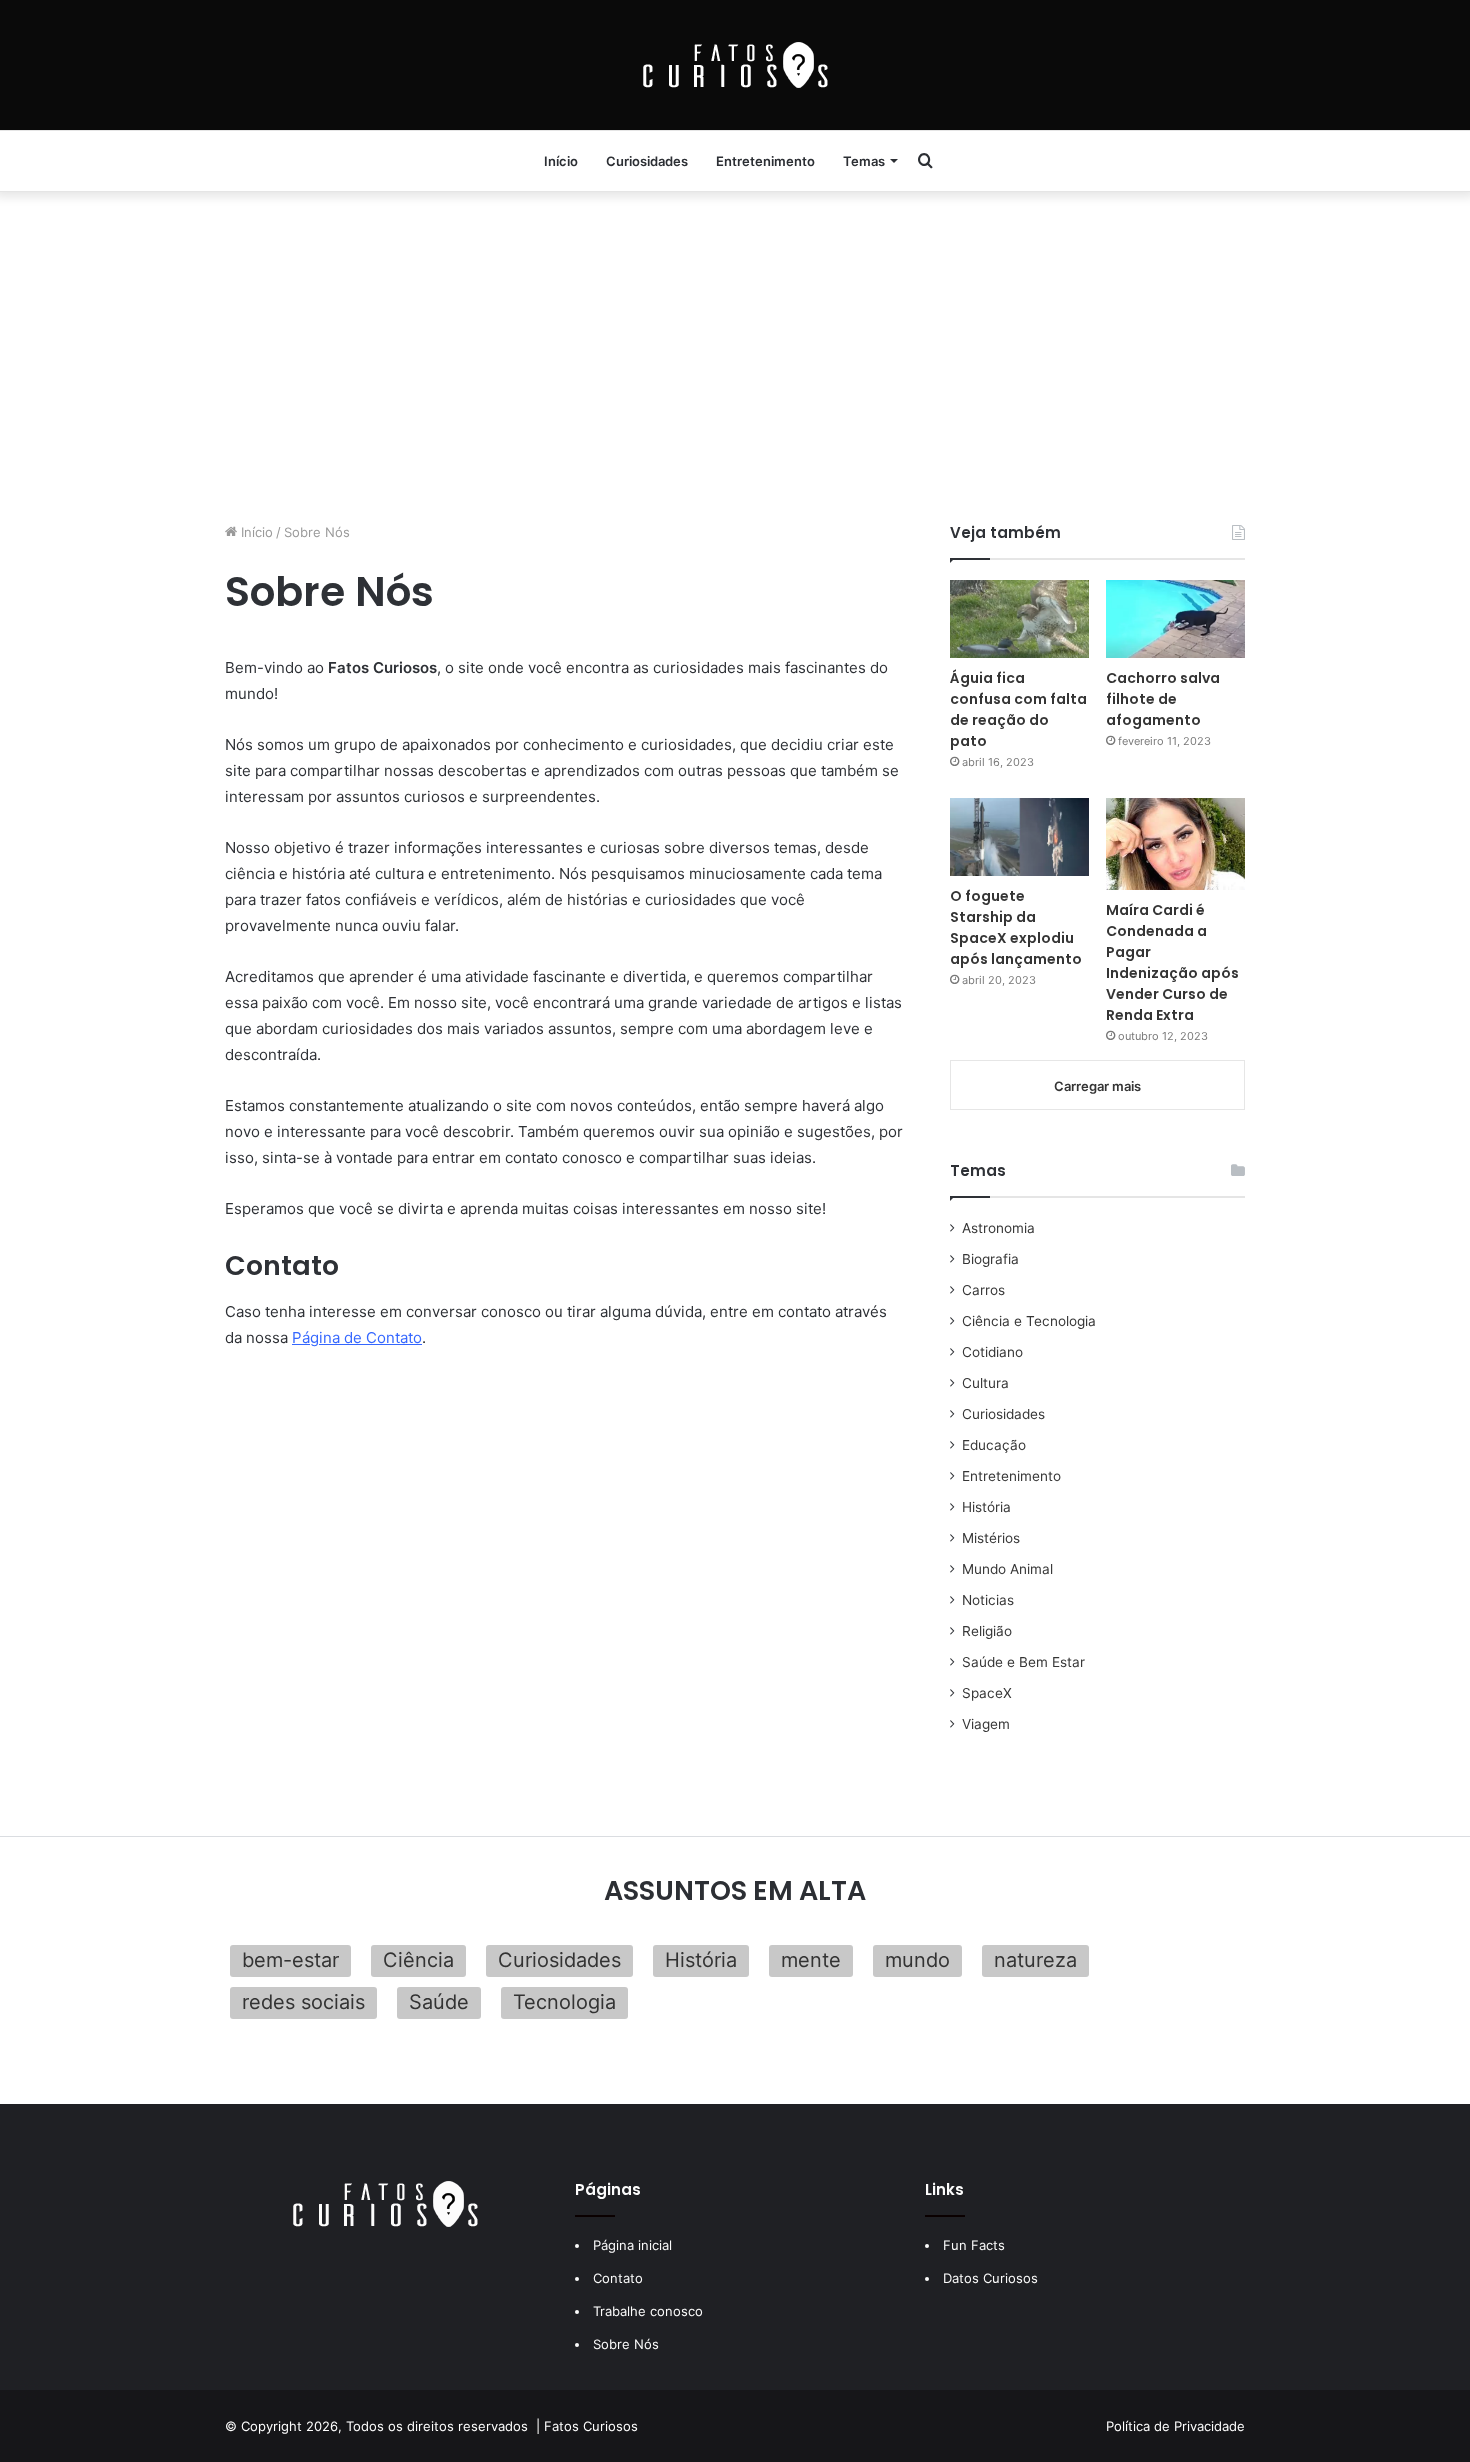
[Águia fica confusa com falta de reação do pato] (1019, 619)
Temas (864, 161)
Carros (983, 1290)
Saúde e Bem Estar (1023, 1662)
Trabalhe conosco (648, 2311)
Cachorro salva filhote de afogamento (1163, 699)
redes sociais (303, 2002)
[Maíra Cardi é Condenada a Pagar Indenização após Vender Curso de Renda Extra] (1175, 844)
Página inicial (632, 2245)
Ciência (418, 1960)
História (986, 1507)
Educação (994, 1445)
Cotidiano (992, 1352)
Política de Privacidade (1175, 2426)
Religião (987, 1631)
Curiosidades (647, 161)
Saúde (439, 2002)
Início (561, 161)
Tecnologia (564, 2002)
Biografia (990, 1259)
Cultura (985, 1383)
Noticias (988, 1600)
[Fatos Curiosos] (735, 65)
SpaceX (987, 1693)
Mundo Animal (1007, 1569)
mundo (917, 1960)
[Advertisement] (735, 352)
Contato (618, 2278)
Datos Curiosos (990, 2278)
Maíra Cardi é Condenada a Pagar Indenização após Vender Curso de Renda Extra (1172, 962)
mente (811, 1960)
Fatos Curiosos (591, 2426)
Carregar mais (1097, 1086)
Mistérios (991, 1538)
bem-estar (290, 1960)
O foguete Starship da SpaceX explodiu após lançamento (1016, 927)
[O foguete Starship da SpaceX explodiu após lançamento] (1019, 837)
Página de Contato (357, 1337)
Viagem (986, 1724)
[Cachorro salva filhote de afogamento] (1175, 619)
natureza (1035, 1960)
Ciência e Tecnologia (1029, 1321)
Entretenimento (765, 161)
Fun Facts (974, 2245)
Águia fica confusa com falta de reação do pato (1018, 709)
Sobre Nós (626, 2344)
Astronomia (998, 1228)
